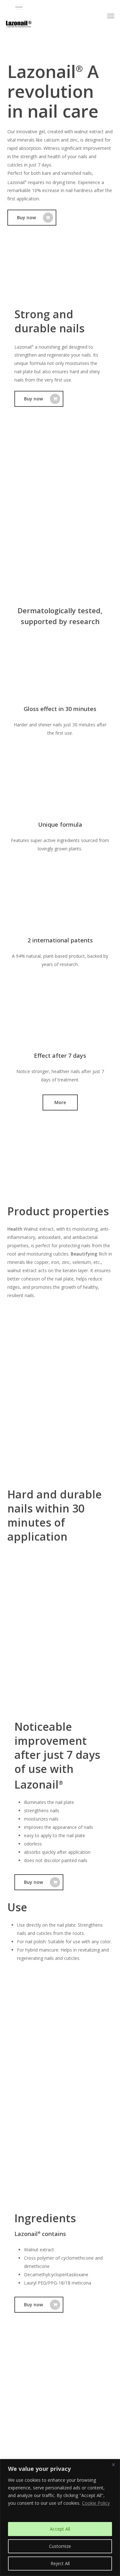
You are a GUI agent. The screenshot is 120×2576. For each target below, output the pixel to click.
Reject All (60, 2563)
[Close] (113, 2464)
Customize (60, 2546)
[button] (65, 7)
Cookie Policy (96, 2503)
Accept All (60, 2529)
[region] (60, 2518)
